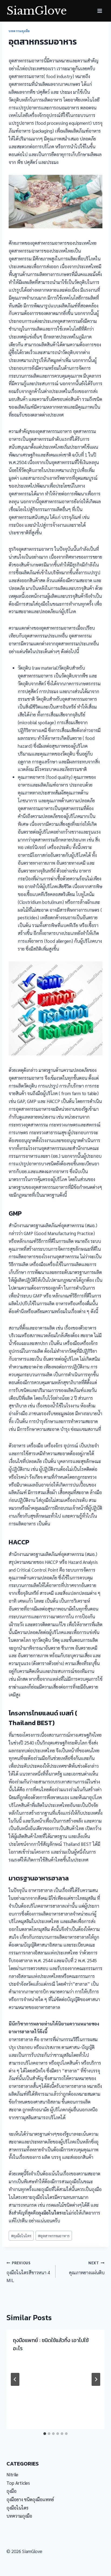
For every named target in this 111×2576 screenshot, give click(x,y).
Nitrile (12, 2474)
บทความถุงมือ (19, 31)
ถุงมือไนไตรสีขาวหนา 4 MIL (28, 2272)
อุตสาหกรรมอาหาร (54, 2236)
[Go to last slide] (15, 2379)
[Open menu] (100, 11)
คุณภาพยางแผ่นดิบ (87, 2268)
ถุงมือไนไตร (21, 2236)
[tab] (45, 2434)
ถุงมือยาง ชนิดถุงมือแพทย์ (30, 2499)
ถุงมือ (11, 2491)
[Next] (96, 2379)
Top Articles (18, 2483)
